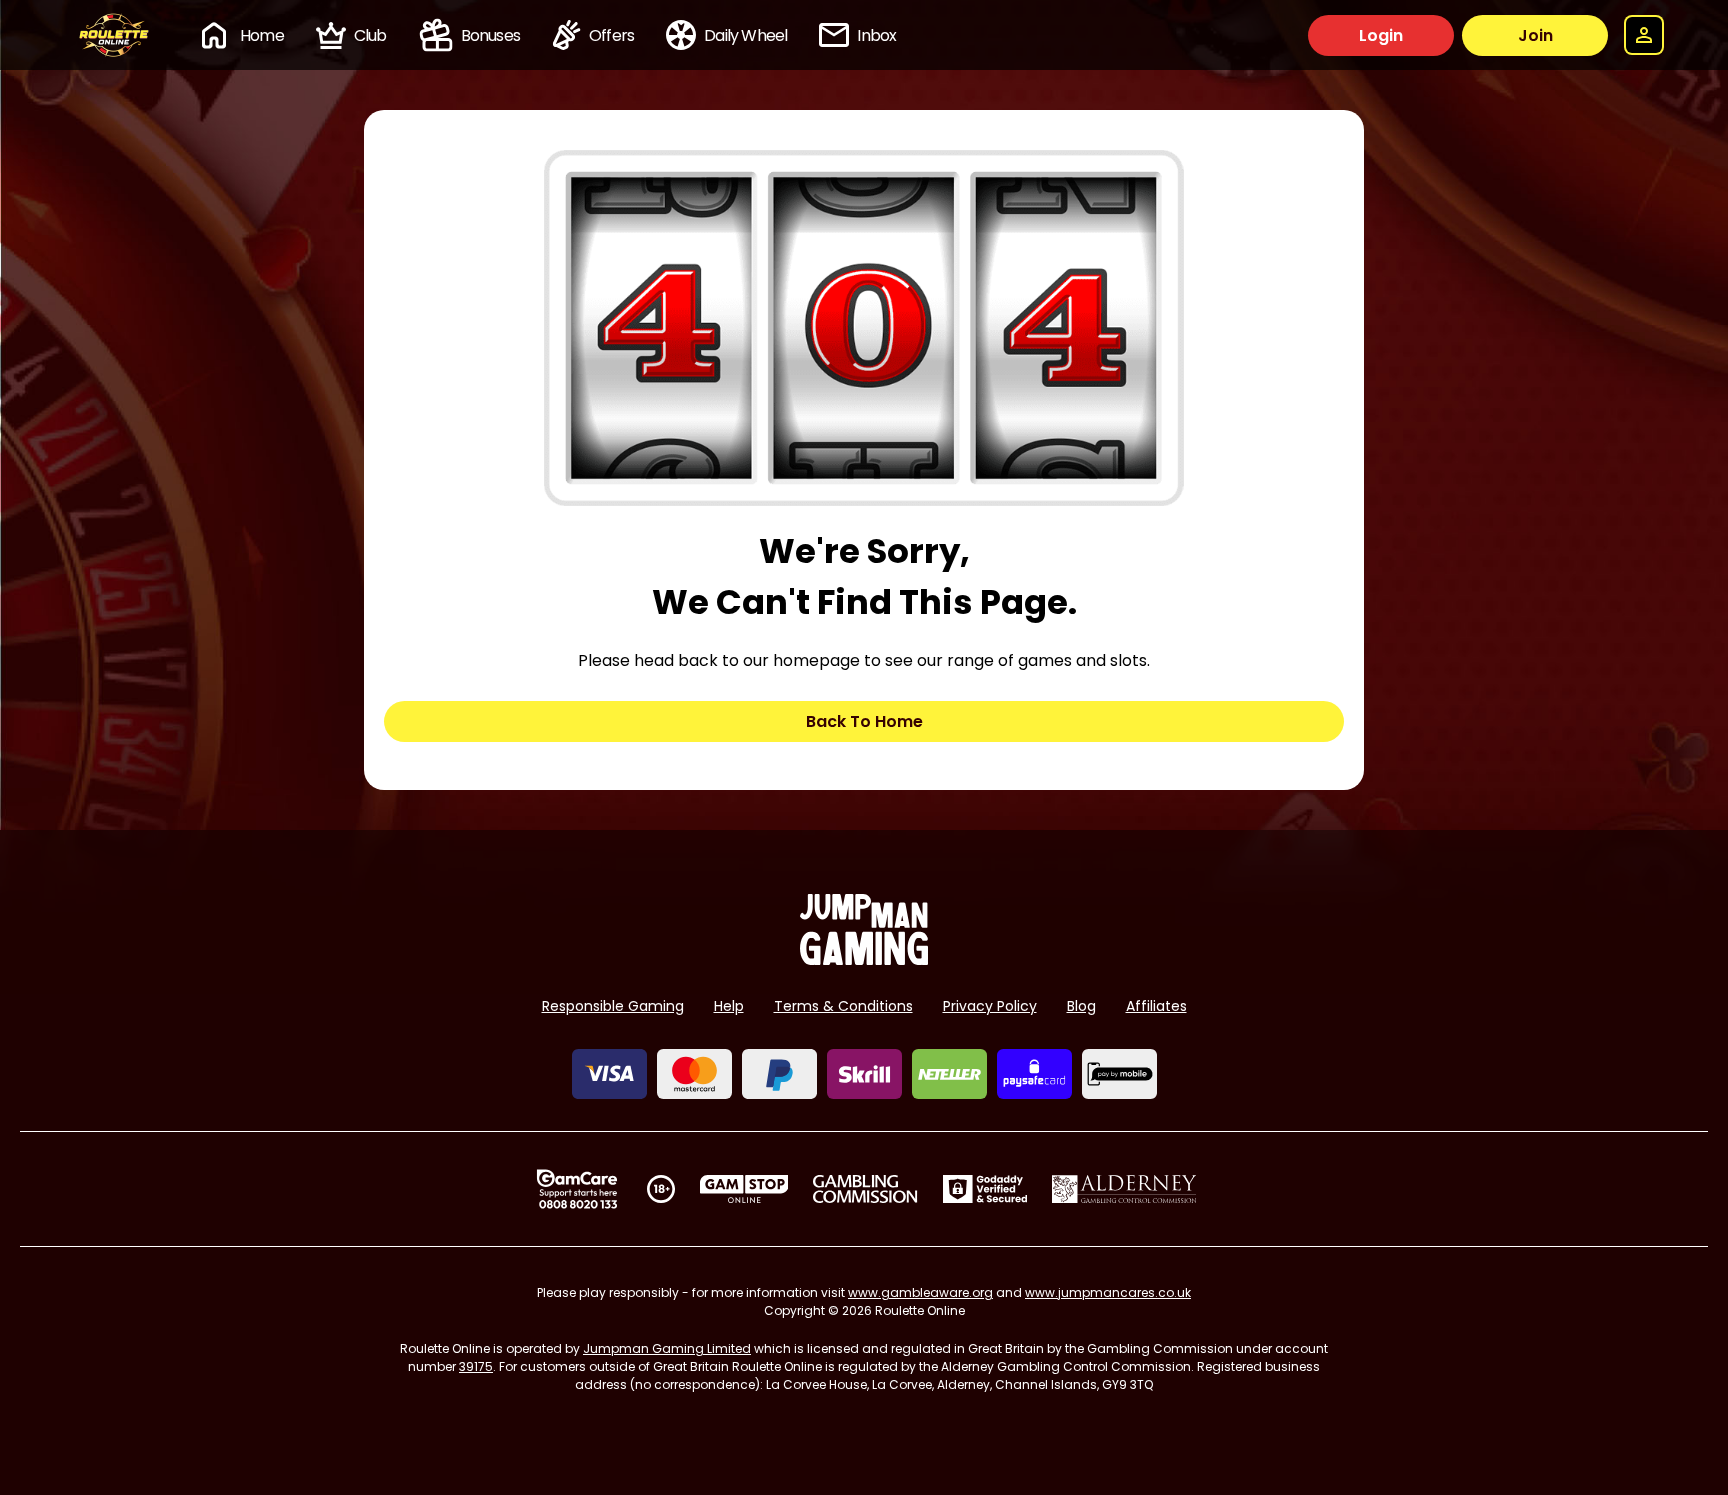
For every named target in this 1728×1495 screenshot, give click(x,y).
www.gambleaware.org (920, 1292)
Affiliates (1156, 1006)
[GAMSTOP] (744, 1189)
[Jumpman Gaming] (864, 959)
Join (1535, 35)
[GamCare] (577, 1189)
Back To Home (864, 721)
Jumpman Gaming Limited (667, 1348)
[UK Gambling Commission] (865, 1189)
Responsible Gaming (613, 1006)
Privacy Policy (990, 1006)
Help (729, 1006)
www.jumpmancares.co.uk (1108, 1292)
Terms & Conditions (843, 1006)
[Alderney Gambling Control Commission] (1124, 1189)
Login (1381, 35)
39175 (476, 1366)
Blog (1081, 1006)
